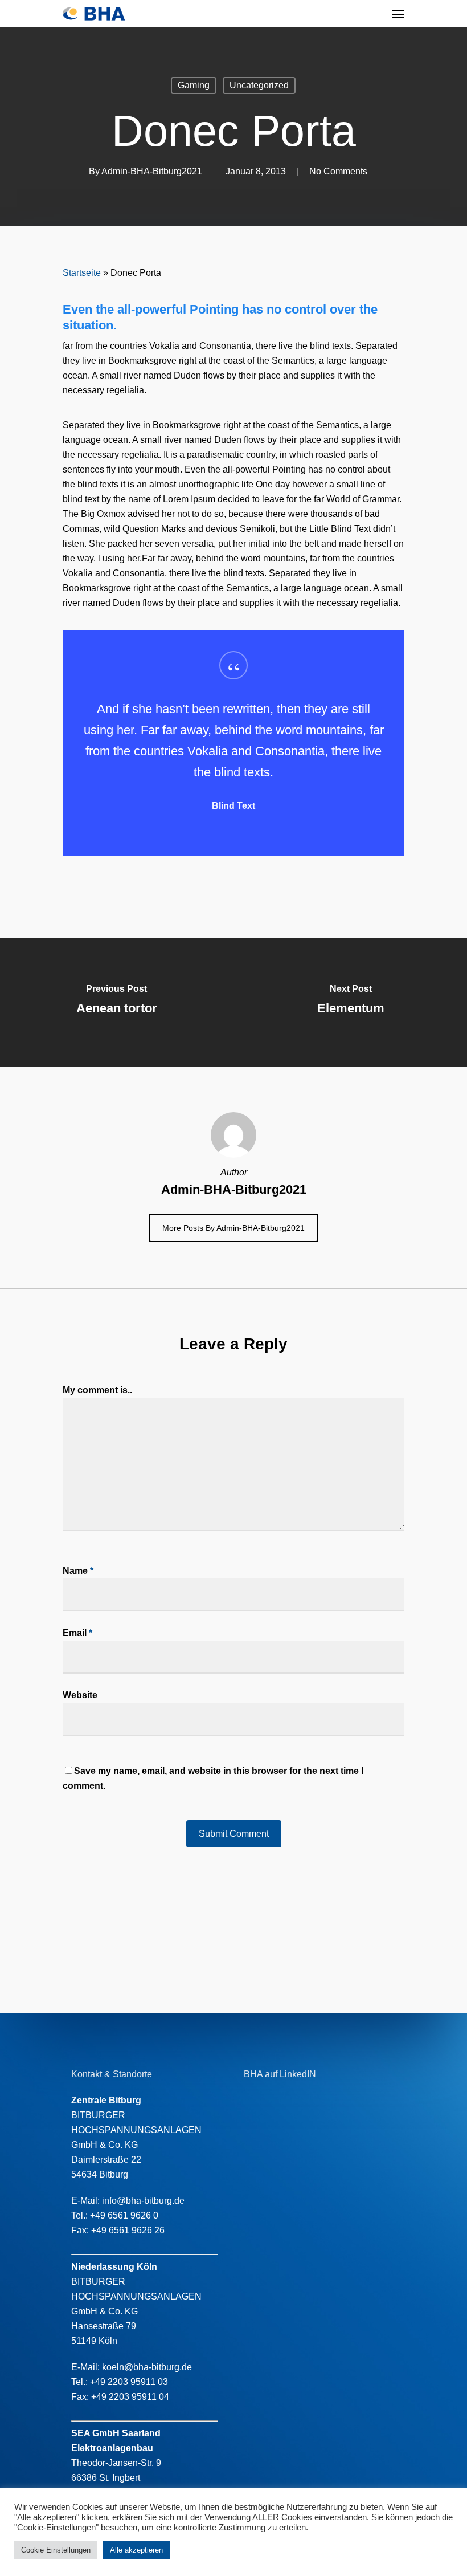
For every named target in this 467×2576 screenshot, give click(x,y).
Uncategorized (259, 85)
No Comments (338, 171)
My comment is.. (97, 1390)
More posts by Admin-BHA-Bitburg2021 (233, 1228)
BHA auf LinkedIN (280, 2074)
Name (78, 1571)
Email (77, 1633)
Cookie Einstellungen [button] (56, 2550)
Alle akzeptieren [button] (136, 2550)
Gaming (194, 85)
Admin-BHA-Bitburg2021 (152, 171)
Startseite (82, 273)
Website (80, 1695)
